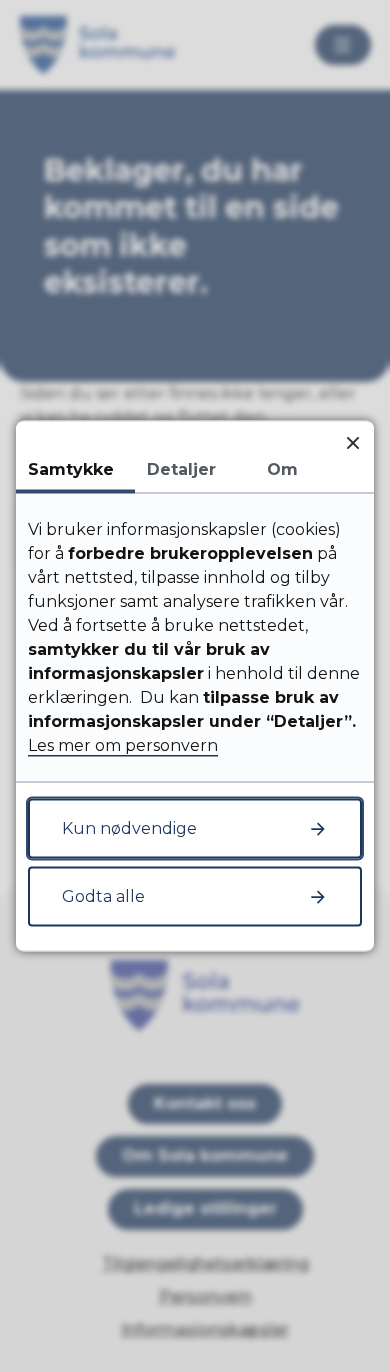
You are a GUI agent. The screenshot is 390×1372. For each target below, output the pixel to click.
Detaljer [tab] (181, 469)
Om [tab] (282, 469)
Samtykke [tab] (71, 469)
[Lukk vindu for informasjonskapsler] (352, 442)
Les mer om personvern (123, 745)
